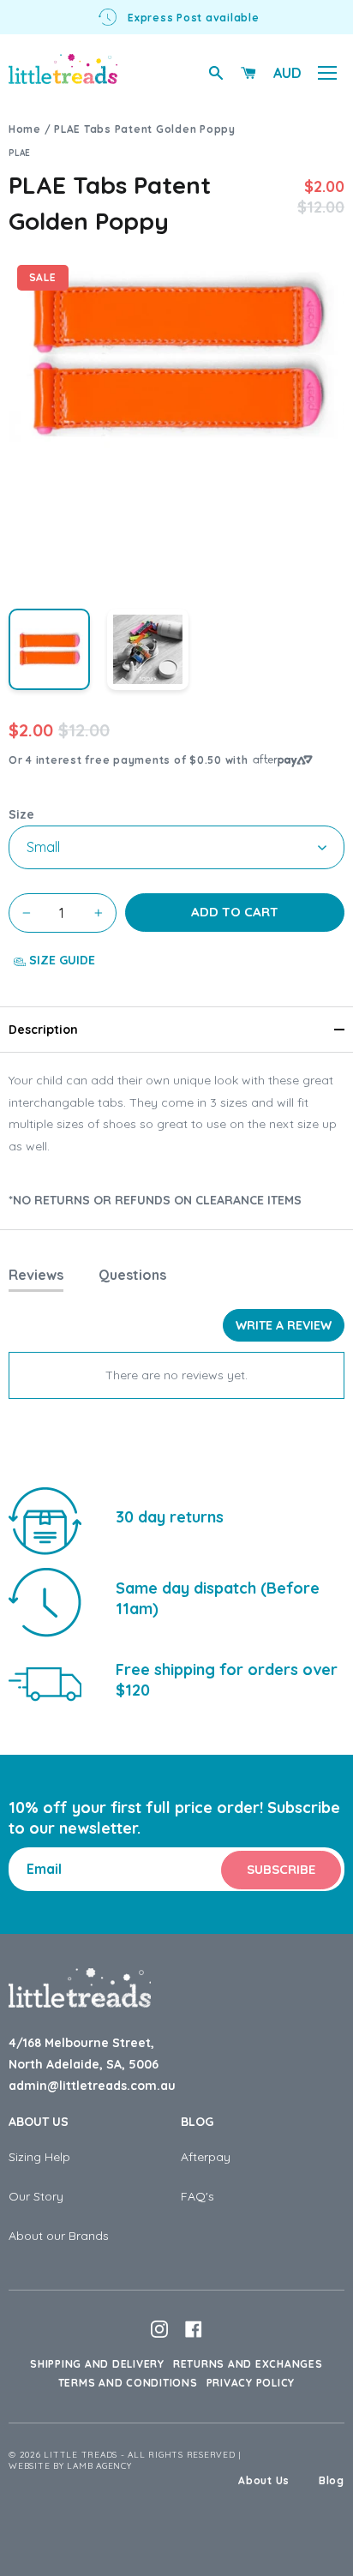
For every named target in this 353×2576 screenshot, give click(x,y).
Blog (197, 2122)
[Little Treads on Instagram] (159, 2329)
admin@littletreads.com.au (92, 2086)
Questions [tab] (132, 1275)
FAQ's (197, 2196)
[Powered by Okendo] (52, 1331)
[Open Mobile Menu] (327, 73)
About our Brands (59, 2236)
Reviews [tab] (36, 1275)
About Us (39, 2122)
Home (25, 129)
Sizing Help (39, 2157)
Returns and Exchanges (248, 2364)
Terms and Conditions (128, 2383)
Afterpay (206, 2157)
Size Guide (60, 960)
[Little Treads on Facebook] (194, 2329)
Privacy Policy (251, 2383)
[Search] (216, 73)
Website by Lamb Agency (70, 2466)
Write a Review (284, 1325)
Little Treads (81, 2455)
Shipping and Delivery (97, 2364)
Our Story (36, 2196)
